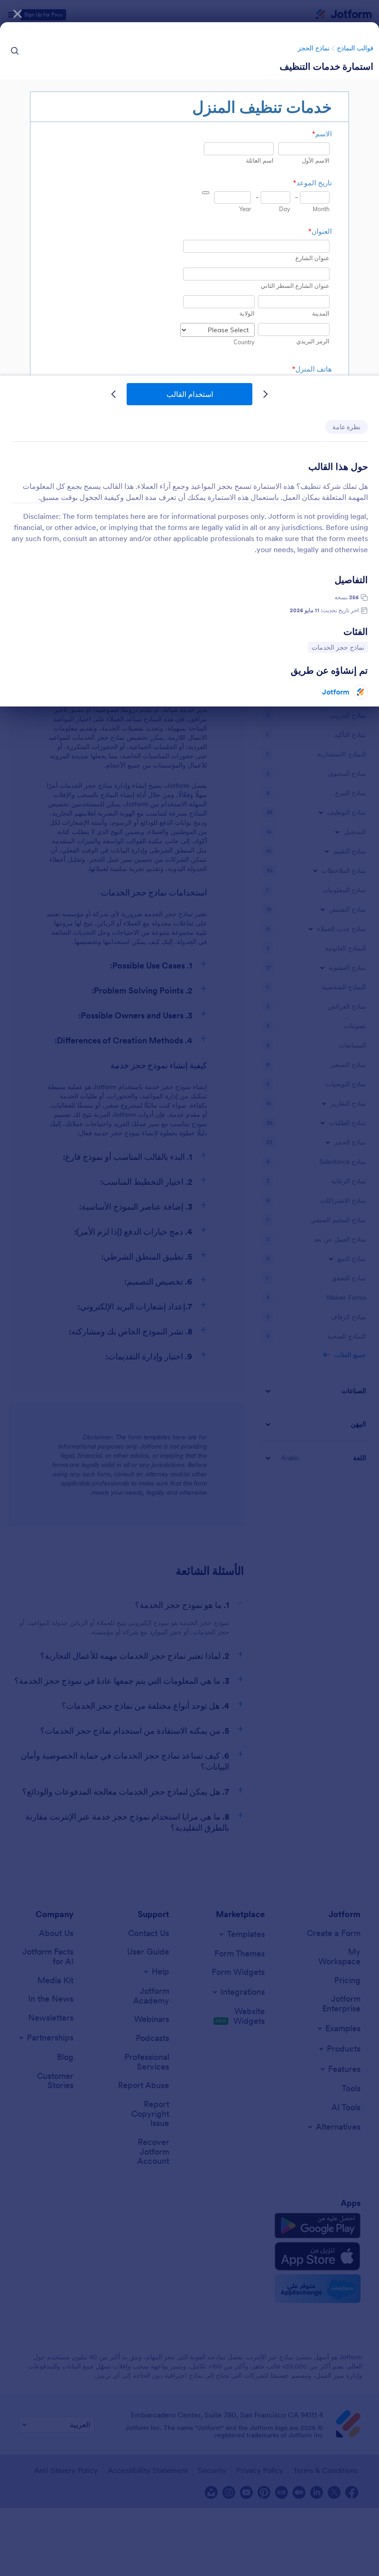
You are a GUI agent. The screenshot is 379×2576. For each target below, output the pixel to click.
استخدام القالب (190, 394)
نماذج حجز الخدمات (338, 647)
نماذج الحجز (314, 48)
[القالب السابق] (265, 394)
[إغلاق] (18, 14)
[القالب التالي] (114, 394)
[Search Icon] (15, 51)
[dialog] (189, 1288)
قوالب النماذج (355, 48)
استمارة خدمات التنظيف (327, 67)
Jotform (336, 692)
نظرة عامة (346, 427)
